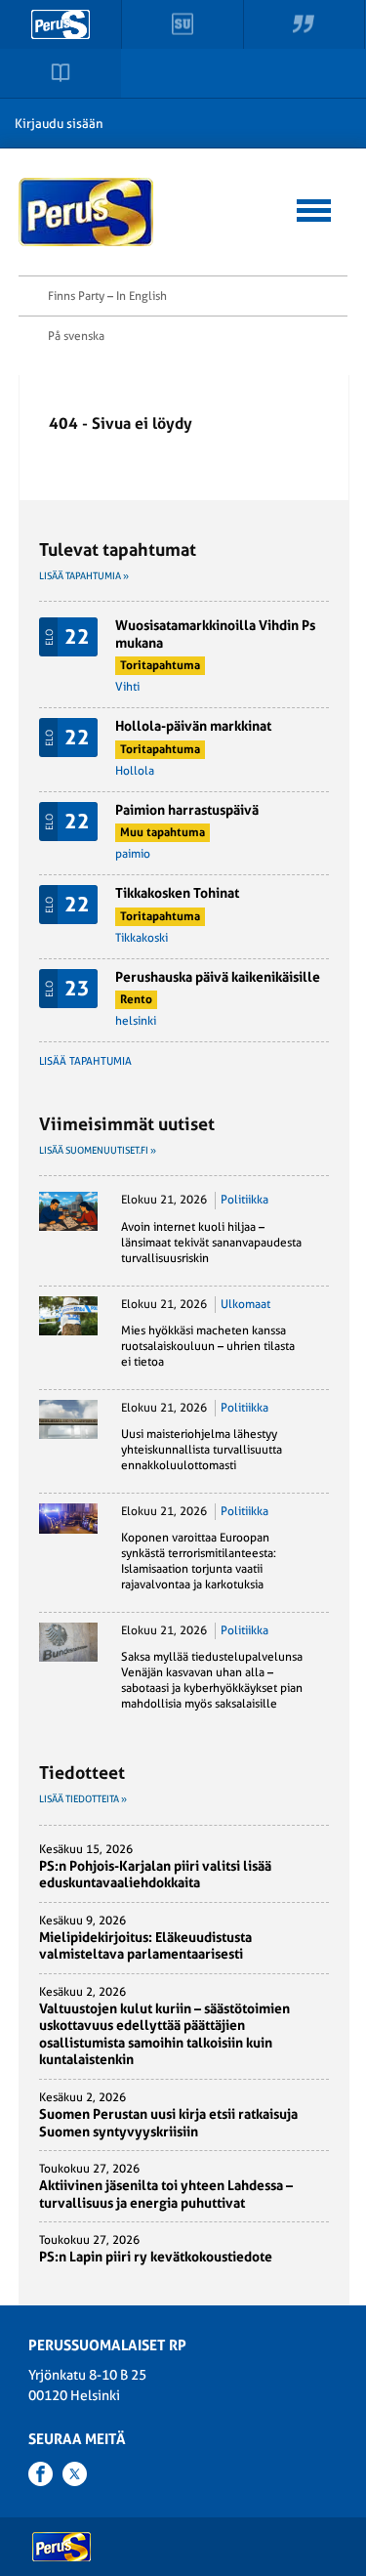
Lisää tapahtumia (85, 1061)
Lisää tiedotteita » (83, 1799)
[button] (314, 208)
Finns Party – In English (107, 296)
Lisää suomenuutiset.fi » (98, 1150)
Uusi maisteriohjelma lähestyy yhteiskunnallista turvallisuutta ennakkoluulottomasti (202, 1450)
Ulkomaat (245, 1304)
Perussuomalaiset (87, 212)
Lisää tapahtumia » (84, 576)
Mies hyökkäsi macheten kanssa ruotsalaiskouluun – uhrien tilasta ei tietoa (208, 1346)
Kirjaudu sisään (59, 124)
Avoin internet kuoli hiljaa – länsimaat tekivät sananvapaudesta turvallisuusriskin (211, 1243)
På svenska (76, 336)
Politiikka (244, 1200)
